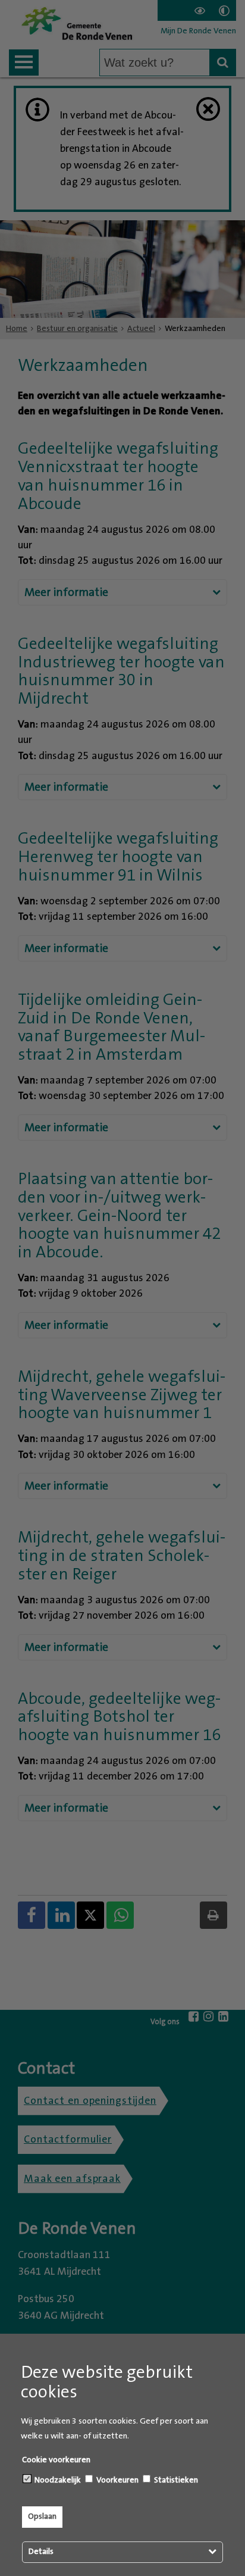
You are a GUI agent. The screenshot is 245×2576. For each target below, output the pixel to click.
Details (41, 2552)
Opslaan (42, 2516)
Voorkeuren (117, 2480)
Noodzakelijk (57, 2480)
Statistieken (175, 2480)
